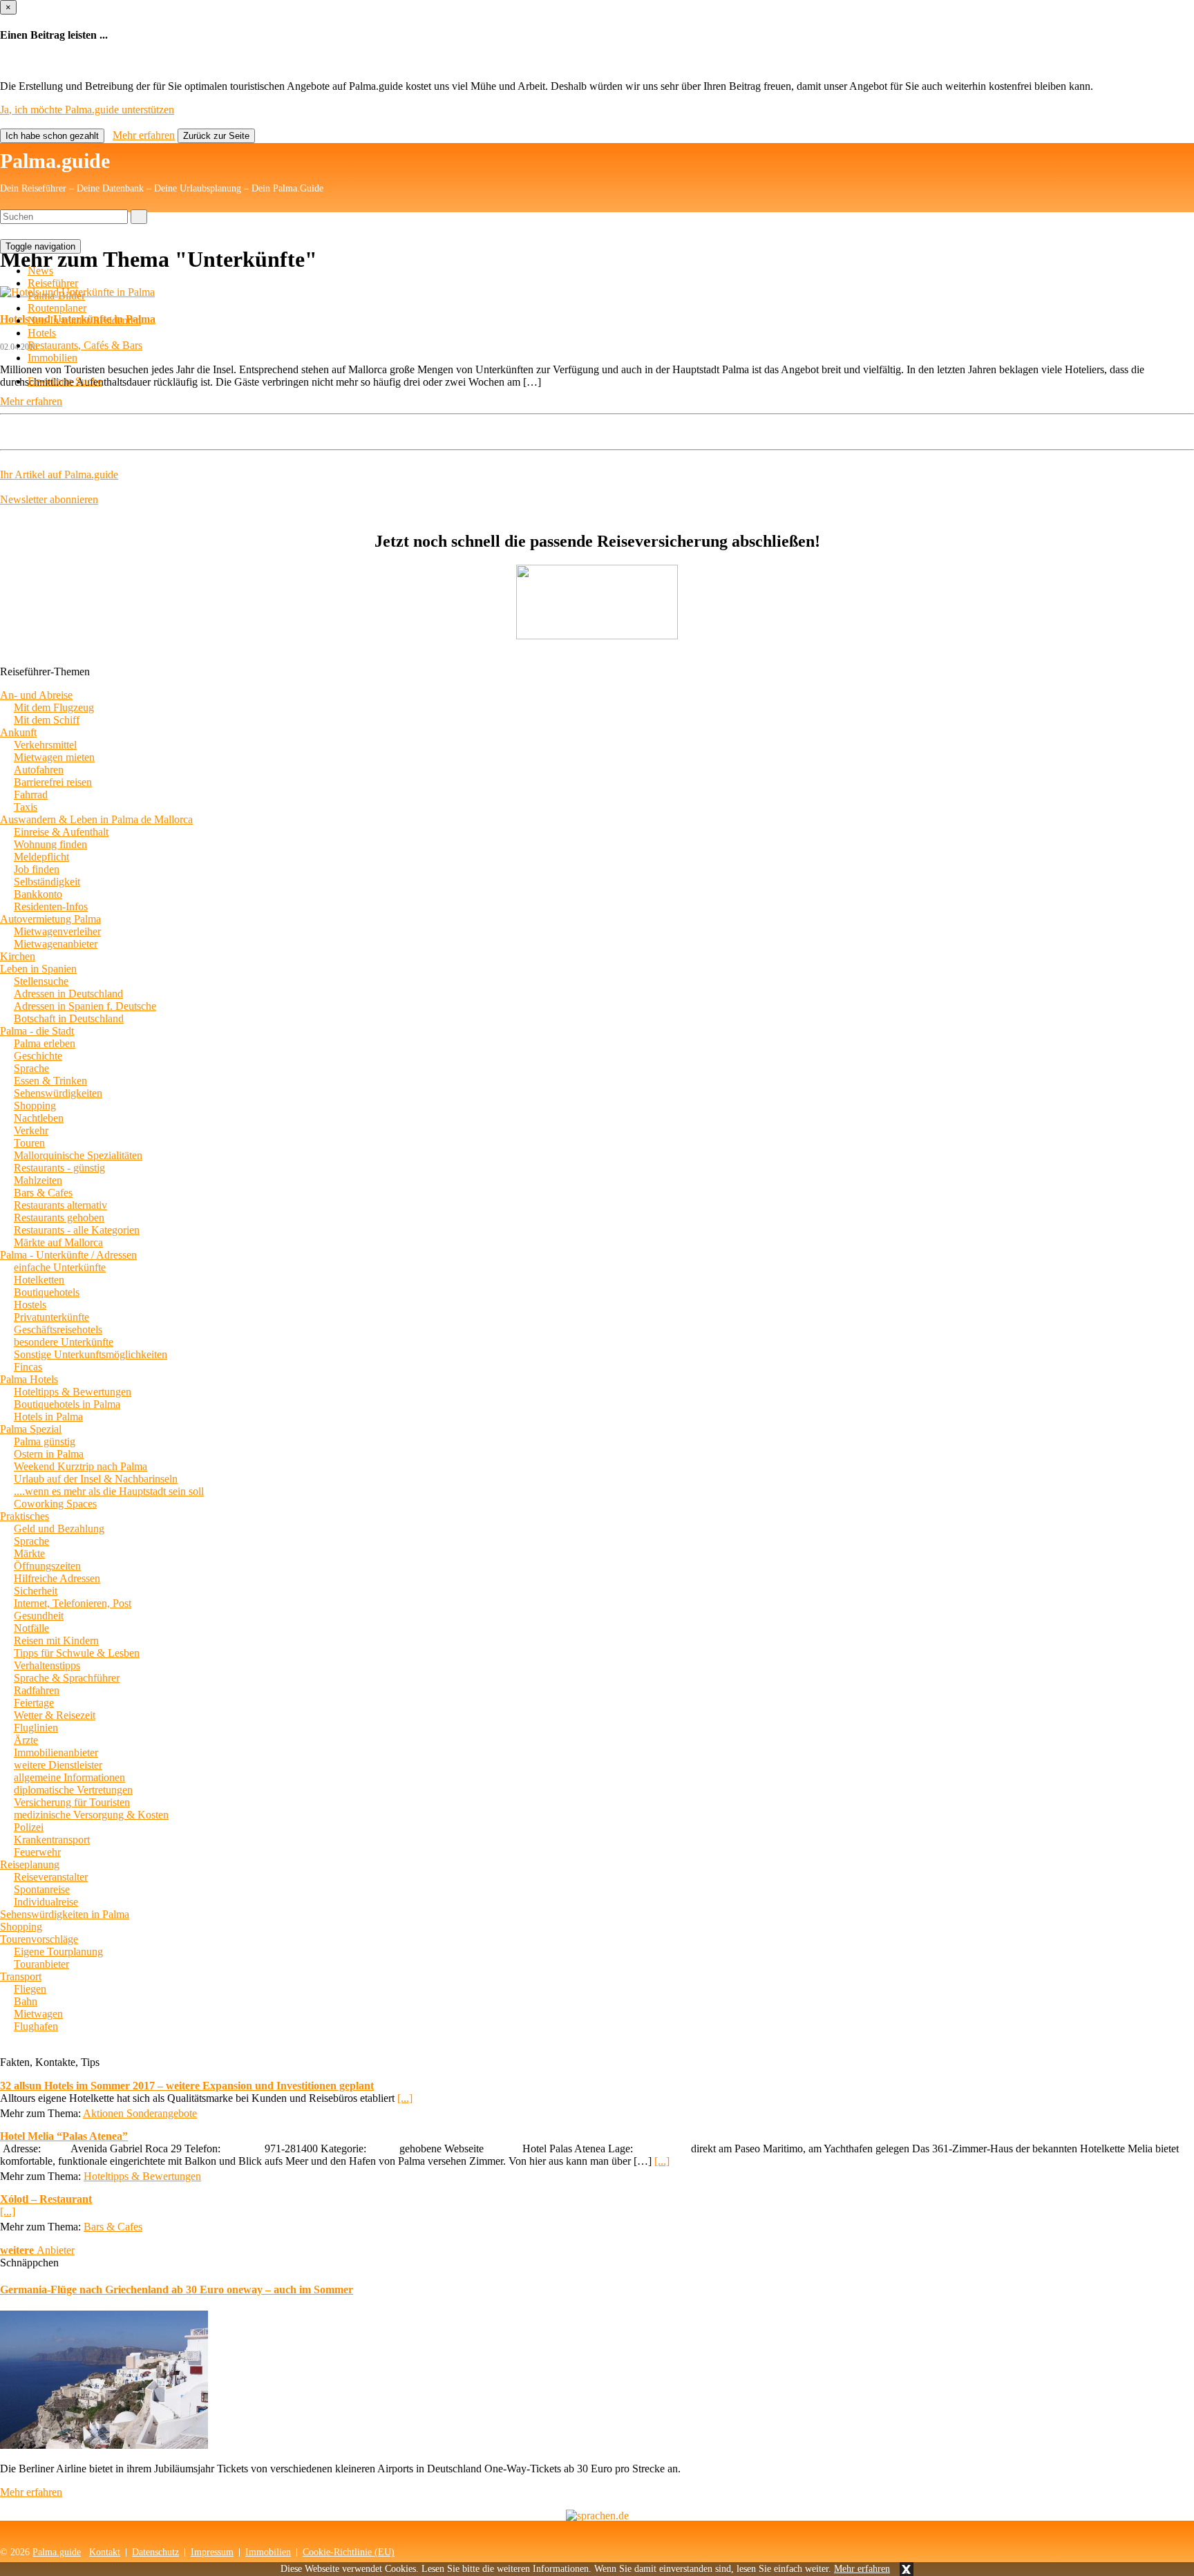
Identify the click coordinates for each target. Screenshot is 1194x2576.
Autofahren (39, 770)
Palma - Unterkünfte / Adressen (68, 1255)
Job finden (37, 869)
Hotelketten (39, 1280)
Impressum (212, 2552)
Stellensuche (41, 981)
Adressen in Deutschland (68, 994)
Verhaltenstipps (47, 1665)
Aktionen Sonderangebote (140, 2113)
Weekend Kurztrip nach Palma (80, 1466)
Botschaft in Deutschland (69, 1018)
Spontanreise (42, 1889)
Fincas (28, 1367)
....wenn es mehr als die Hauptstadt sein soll (109, 1491)
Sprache (31, 1068)
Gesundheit (39, 1616)
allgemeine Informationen (69, 1777)
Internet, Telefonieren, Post (73, 1603)
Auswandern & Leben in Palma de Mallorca (96, 819)
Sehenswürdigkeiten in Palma (65, 1914)
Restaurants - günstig (59, 1168)
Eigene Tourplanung (58, 1952)
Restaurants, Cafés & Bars (85, 345)
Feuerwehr (37, 1852)
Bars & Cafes (43, 1193)
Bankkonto (38, 894)
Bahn (26, 2001)
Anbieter (37, 2250)
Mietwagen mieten (54, 757)
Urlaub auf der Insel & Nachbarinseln (96, 1479)
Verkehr (31, 1130)
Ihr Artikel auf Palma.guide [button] (59, 474)
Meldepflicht (41, 857)
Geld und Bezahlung (59, 1529)
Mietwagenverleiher (57, 931)
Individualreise (46, 1902)
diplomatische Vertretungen (73, 1790)
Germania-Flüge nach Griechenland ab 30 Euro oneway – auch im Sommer (177, 2290)
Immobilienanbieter (56, 1752)
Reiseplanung (30, 1864)
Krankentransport (52, 1840)
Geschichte (38, 1056)
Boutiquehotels (47, 1292)
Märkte (29, 1553)
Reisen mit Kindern (56, 1640)
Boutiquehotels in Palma (67, 1404)
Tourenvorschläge (39, 1939)
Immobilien (53, 358)
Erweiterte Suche (65, 381)
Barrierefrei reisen (53, 782)
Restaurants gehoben (59, 1218)
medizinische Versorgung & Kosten (91, 1815)
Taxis (26, 807)
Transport (21, 1976)
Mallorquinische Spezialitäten (78, 1155)
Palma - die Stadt (37, 1031)
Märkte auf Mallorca (58, 1242)
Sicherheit (36, 1591)
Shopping (35, 1106)
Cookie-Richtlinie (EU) (349, 2552)
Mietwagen (38, 2014)
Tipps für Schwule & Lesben (77, 1653)
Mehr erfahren (862, 2569)
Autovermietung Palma (50, 919)
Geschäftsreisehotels (58, 1329)
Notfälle (31, 1628)
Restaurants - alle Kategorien (77, 1230)
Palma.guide (55, 161)
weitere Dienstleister (58, 1765)
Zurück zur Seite (216, 136)
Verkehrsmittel (45, 745)
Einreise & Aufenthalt (61, 832)
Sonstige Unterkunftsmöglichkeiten (91, 1354)
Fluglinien (36, 1728)
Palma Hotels (29, 1379)
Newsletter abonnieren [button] (49, 499)
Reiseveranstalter (51, 1877)
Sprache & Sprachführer (67, 1678)
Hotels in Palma (48, 1417)
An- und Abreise (36, 695)
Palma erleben (45, 1043)
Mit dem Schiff (47, 720)
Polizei (29, 1827)
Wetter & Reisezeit (55, 1715)
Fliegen (30, 1989)
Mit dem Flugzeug (54, 707)
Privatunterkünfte (51, 1317)
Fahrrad (31, 795)
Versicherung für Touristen (72, 1802)
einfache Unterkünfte (60, 1267)
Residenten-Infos (51, 906)
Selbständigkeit (47, 882)
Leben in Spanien (38, 969)
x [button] (907, 2569)
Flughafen (36, 2026)
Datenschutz (155, 2552)
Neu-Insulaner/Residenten (84, 320)
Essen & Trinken (50, 1081)
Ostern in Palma (49, 1454)
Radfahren (37, 1690)
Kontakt (105, 2552)
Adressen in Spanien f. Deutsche (85, 1006)
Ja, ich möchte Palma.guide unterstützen (87, 110)
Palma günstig (45, 1441)
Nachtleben (39, 1118)
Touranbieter (41, 1964)
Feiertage (34, 1703)
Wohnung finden (50, 844)
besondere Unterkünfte (64, 1342)
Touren (29, 1143)
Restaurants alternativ (60, 1205)
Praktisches (25, 1516)
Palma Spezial (31, 1429)
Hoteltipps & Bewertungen (73, 1392)
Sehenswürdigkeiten (58, 1093)
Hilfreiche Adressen (57, 1578)
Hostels (30, 1305)
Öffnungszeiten (47, 1566)
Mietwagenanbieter (56, 944)
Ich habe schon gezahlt (52, 136)
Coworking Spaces (55, 1504)
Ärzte (26, 1740)
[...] (405, 2098)
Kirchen (18, 956)
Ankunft (18, 732)
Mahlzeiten (38, 1180)
